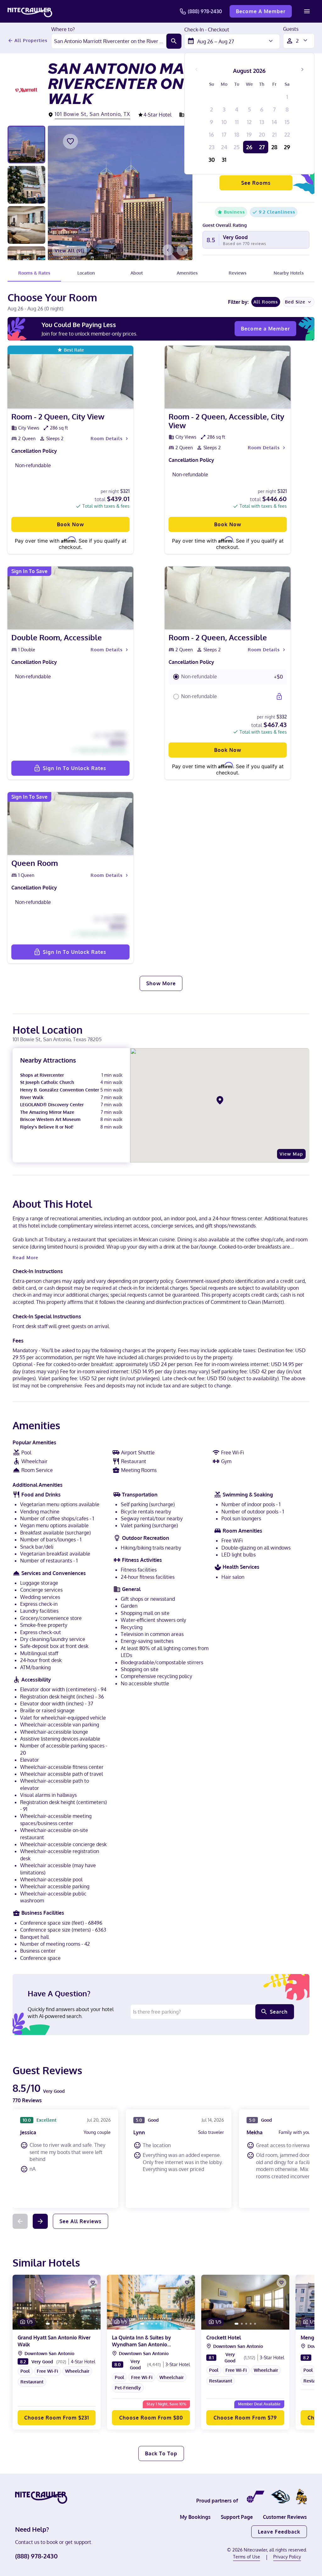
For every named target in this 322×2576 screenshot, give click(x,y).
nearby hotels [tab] (289, 273)
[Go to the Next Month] (302, 69)
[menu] (307, 11)
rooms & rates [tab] (34, 273)
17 (224, 134)
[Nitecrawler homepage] (30, 11)
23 (212, 147)
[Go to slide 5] (66, 2324)
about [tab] (137, 273)
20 (262, 134)
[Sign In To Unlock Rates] (279, 697)
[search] (174, 41)
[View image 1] (26, 145)
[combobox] (109, 41)
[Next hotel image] (182, 250)
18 (237, 134)
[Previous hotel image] (168, 250)
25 (237, 147)
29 (287, 147)
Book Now (70, 524)
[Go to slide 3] (58, 2324)
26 (249, 147)
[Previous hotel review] (20, 2221)
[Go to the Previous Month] (197, 69)
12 (249, 122)
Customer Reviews (285, 2517)
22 (287, 134)
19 (249, 134)
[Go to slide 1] (48, 2324)
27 (262, 147)
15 (287, 122)
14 (274, 122)
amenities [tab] (187, 273)
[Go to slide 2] (53, 2324)
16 (211, 134)
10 (224, 122)
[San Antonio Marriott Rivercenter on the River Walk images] (120, 193)
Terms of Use (247, 2557)
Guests (291, 29)
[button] (228, 677)
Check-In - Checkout (207, 30)
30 (212, 160)
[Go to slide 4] (62, 2324)
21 (274, 134)
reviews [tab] (238, 273)
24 (224, 147)
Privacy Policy (287, 2557)
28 (274, 147)
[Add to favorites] (70, 141)
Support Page (237, 2517)
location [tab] (86, 273)
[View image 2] (26, 185)
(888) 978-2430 (205, 11)
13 (262, 122)
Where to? (63, 30)
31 (224, 160)
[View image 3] (26, 225)
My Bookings (195, 2517)
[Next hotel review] (40, 2221)
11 (237, 122)
